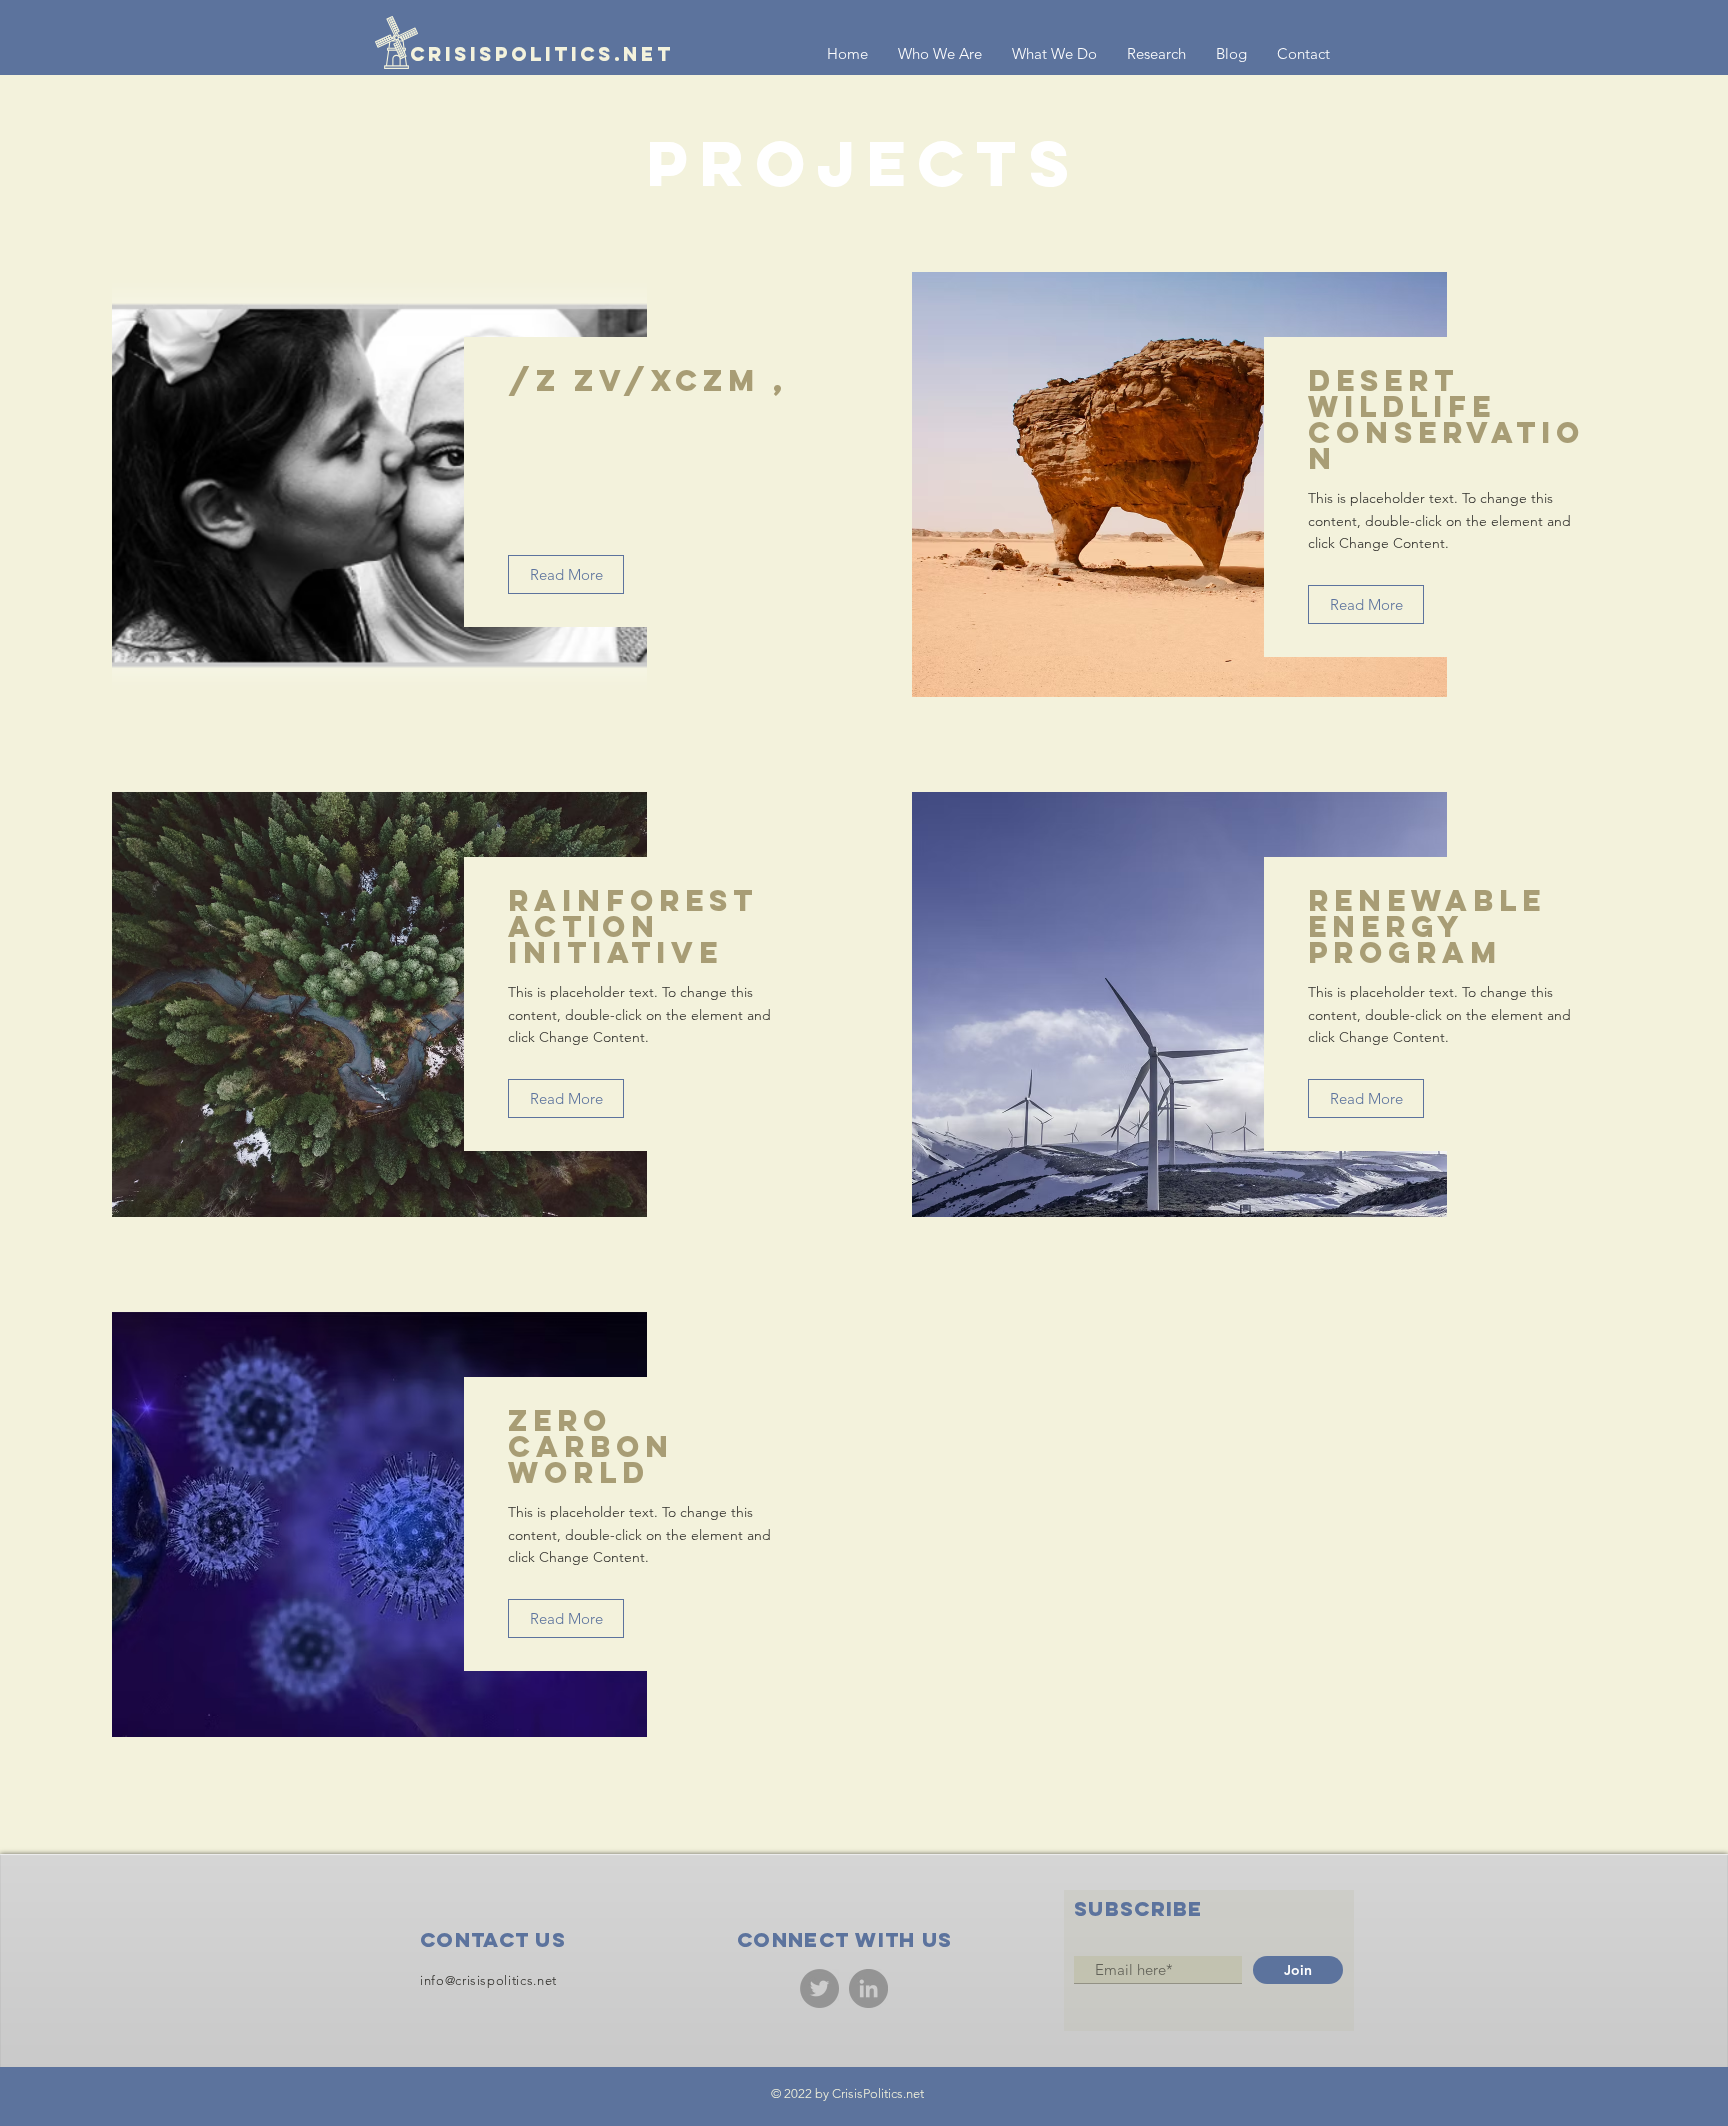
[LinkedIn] (868, 1988)
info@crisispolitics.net (488, 1980)
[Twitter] (819, 1988)
